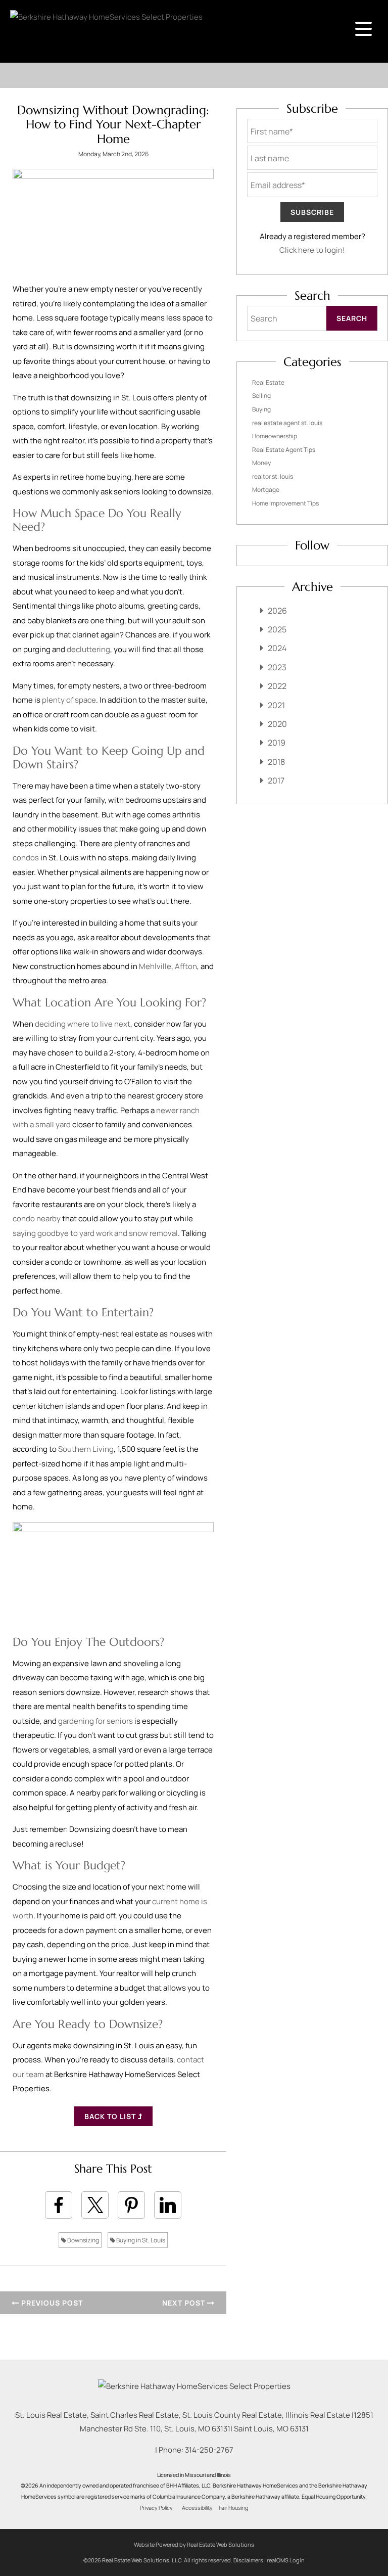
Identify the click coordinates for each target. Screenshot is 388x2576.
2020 (277, 724)
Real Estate (268, 382)
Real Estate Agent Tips (284, 450)
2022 (277, 686)
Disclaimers (248, 2560)
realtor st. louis (273, 476)
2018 (276, 762)
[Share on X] (95, 2205)
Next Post (185, 2303)
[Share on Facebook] (59, 2205)
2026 (277, 611)
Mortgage (266, 490)
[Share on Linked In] (168, 2205)
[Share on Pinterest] (131, 2205)
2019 (277, 743)
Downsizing (83, 2240)
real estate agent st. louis (287, 423)
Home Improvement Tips (285, 503)
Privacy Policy (156, 2508)
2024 (277, 648)
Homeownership (275, 436)
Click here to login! (312, 250)
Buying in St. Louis (140, 2240)
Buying (261, 409)
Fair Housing (233, 2508)
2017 (276, 780)
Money (261, 463)
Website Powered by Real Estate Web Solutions (194, 2544)
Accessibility (197, 2508)
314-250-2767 (209, 2450)
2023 (277, 667)
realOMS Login (286, 2560)
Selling (261, 396)
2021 (276, 705)
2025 (277, 629)
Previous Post (51, 2303)
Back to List (111, 2116)
